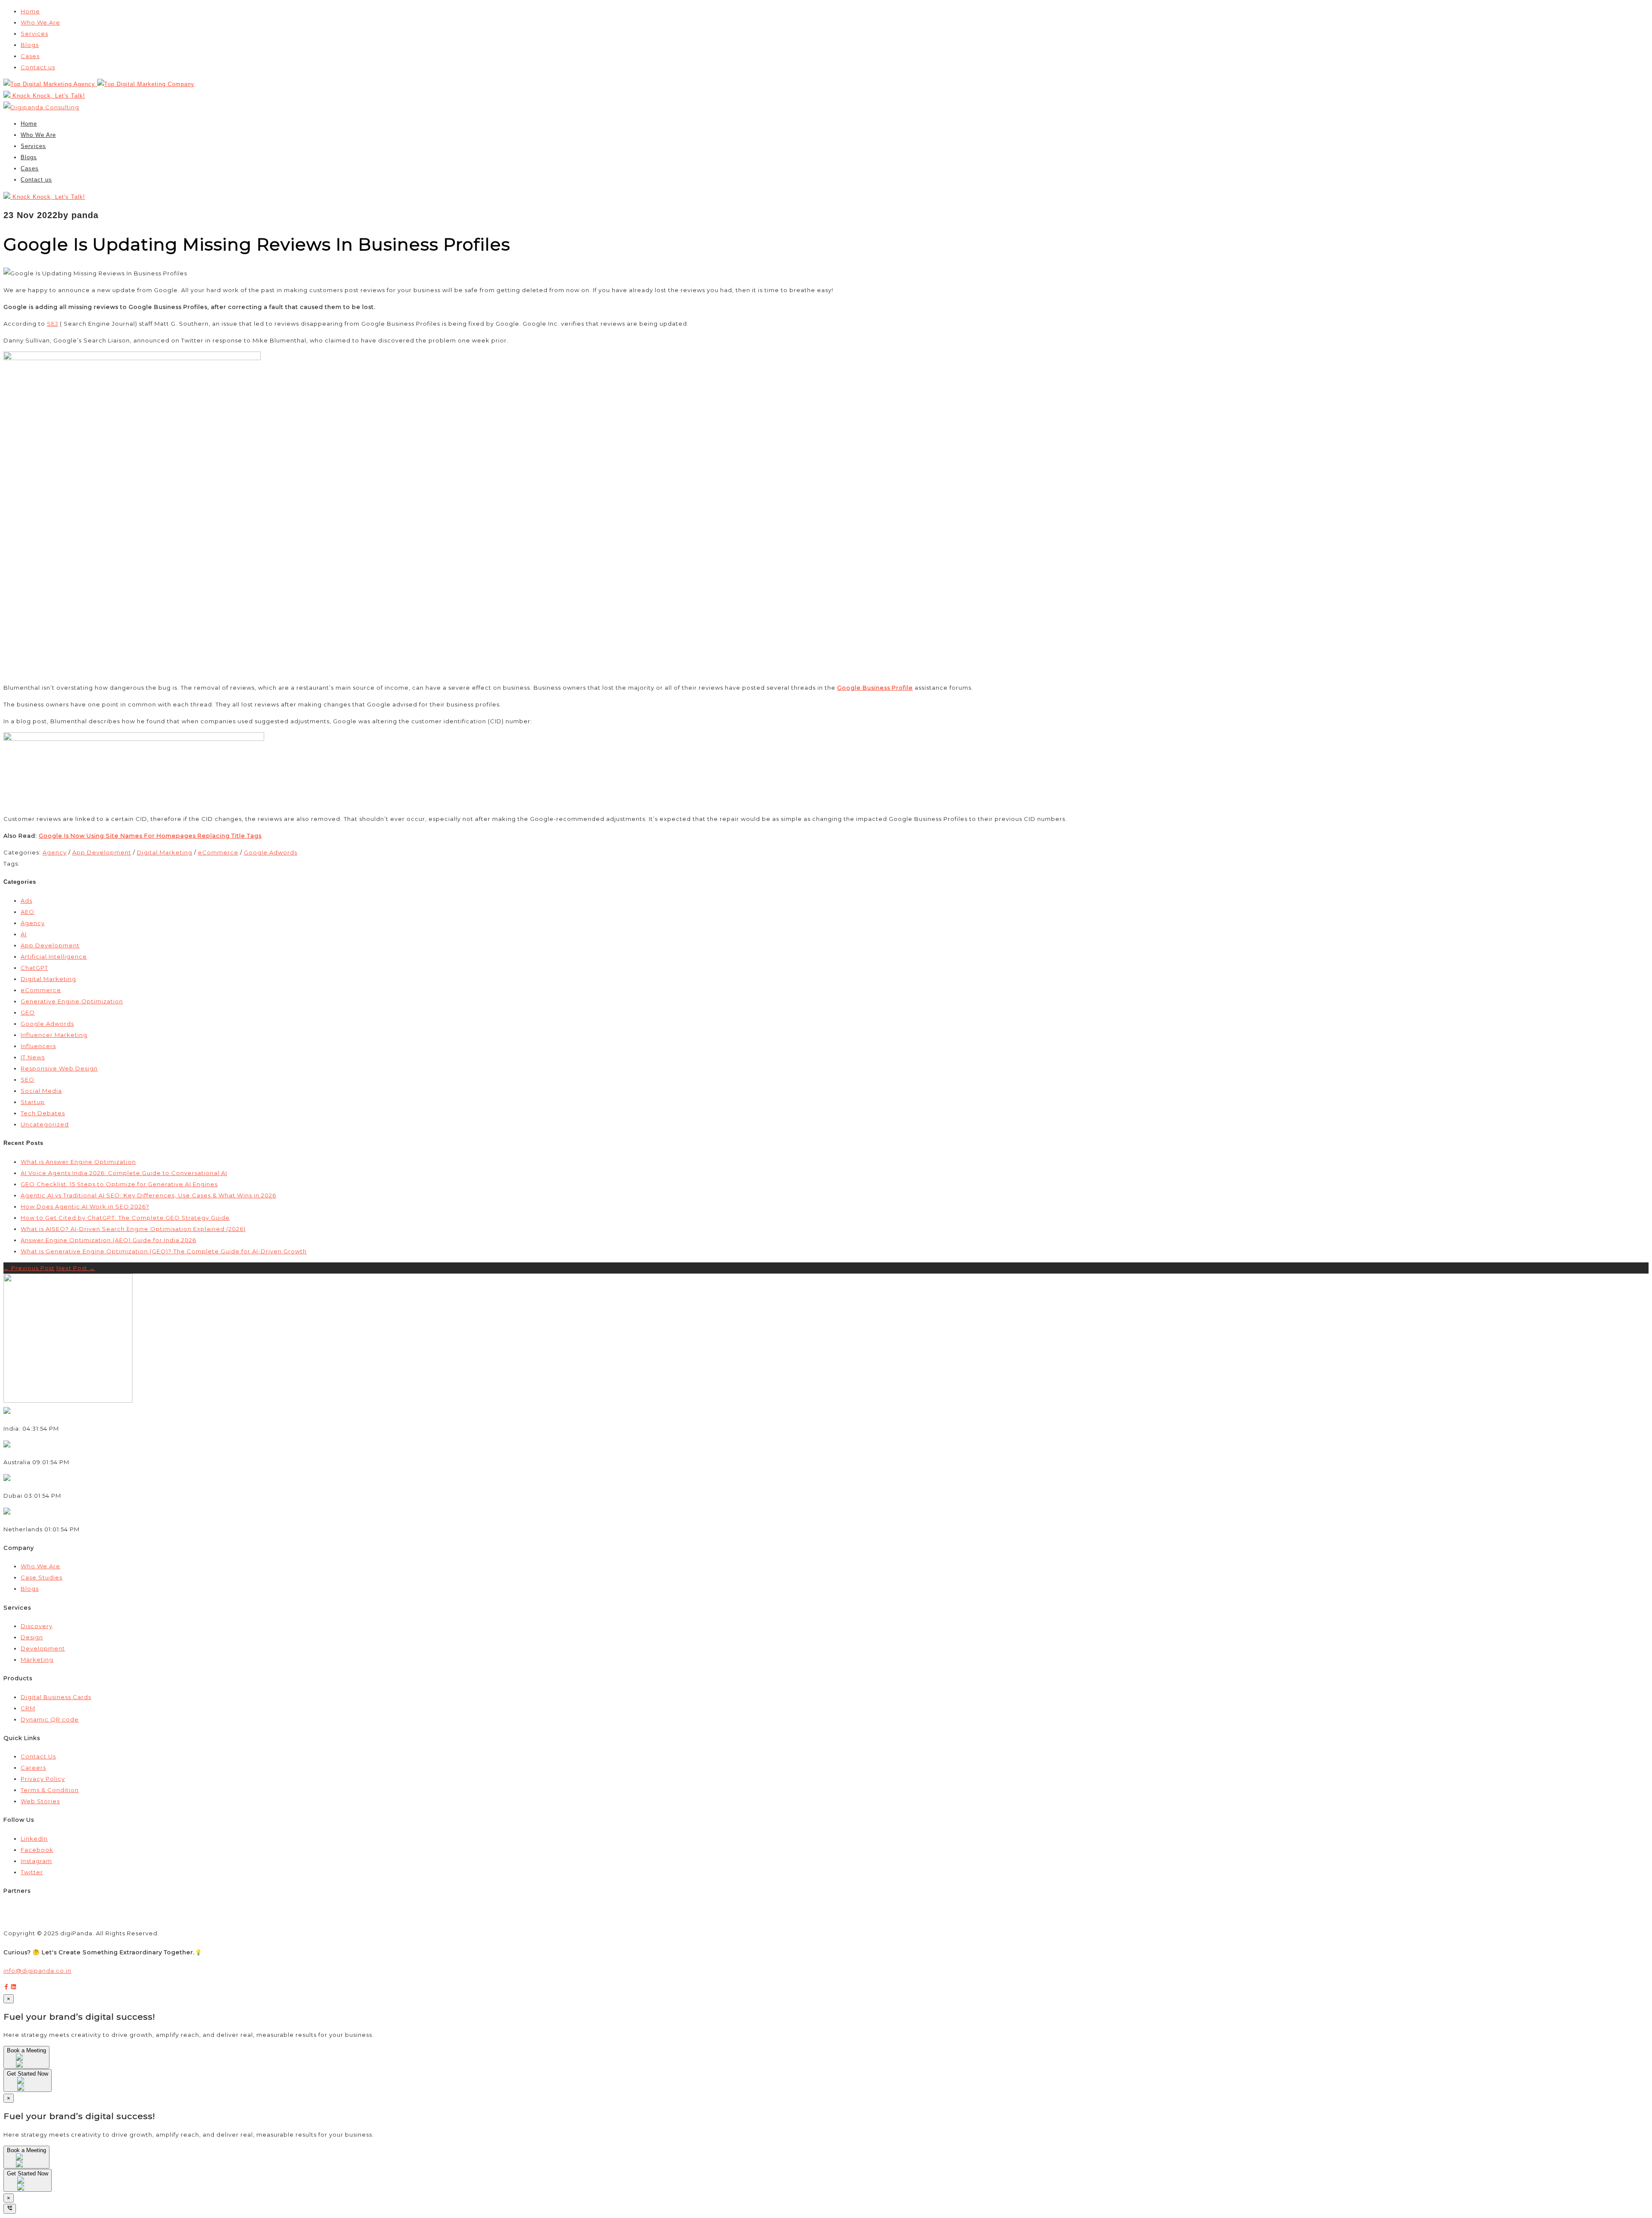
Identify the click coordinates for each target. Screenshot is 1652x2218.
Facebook (37, 1850)
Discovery (37, 1626)
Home (30, 11)
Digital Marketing (165, 852)
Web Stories (40, 1801)
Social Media (41, 1091)
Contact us (38, 67)
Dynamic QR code (50, 1719)
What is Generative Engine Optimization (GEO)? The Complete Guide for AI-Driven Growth (164, 1251)
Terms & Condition (50, 1790)
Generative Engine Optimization (72, 1001)
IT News (33, 1057)
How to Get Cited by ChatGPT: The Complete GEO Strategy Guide (125, 1218)
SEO (28, 1080)
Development (43, 1648)
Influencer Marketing (54, 1035)
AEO (28, 912)
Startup (33, 1102)
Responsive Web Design (59, 1068)
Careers (33, 1768)
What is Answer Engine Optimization (78, 1162)
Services (34, 34)
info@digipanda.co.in (37, 1971)
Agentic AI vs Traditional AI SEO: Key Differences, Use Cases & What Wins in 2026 (148, 1195)
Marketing (37, 1660)
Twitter (32, 1872)
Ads (26, 901)
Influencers (38, 1046)
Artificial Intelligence (54, 956)
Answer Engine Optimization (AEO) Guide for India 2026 (108, 1240)
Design (32, 1637)
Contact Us (38, 1756)
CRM (28, 1708)
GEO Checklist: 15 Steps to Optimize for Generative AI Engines (119, 1184)
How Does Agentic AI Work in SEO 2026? (85, 1206)
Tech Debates (43, 1113)
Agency (55, 852)
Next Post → (76, 1268)
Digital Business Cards (56, 1697)
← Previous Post (29, 1268)
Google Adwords (271, 852)
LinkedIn (34, 1839)
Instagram (36, 1861)
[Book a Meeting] (26, 2064)
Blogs (30, 45)
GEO (28, 1012)
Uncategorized (45, 1124)
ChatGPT (34, 968)
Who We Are (40, 22)
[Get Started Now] (28, 2087)
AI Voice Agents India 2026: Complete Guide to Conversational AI (124, 1173)
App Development (102, 852)
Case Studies (42, 1577)
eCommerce (218, 852)
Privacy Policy (43, 1779)
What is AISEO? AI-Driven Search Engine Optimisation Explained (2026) (133, 1229)
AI (24, 934)
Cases (30, 56)
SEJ (52, 324)
